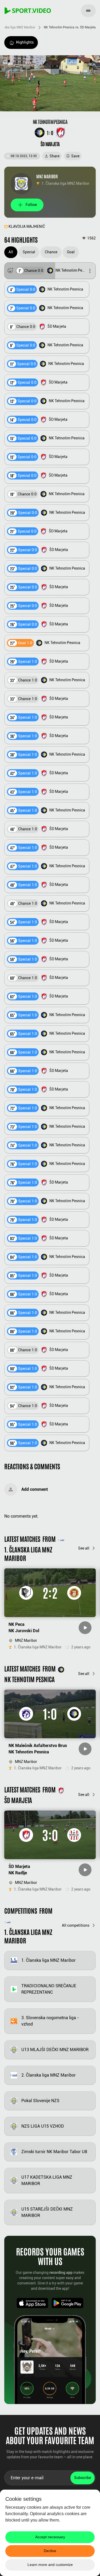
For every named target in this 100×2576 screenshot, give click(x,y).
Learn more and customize (50, 2565)
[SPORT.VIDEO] (28, 11)
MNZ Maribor (47, 176)
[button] (50, 271)
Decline (50, 2551)
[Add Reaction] (10, 271)
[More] (90, 271)
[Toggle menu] (88, 11)
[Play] (85, 1628)
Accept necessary (50, 2537)
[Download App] (33, 2303)
